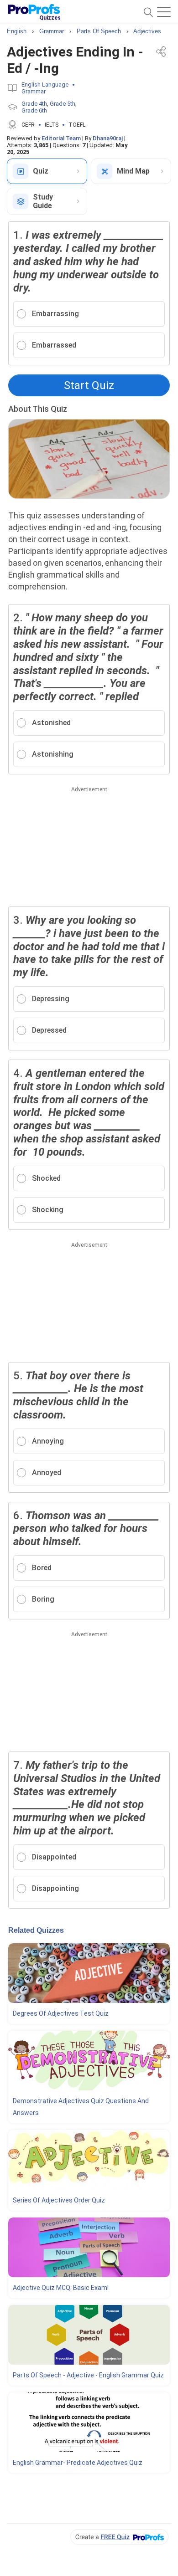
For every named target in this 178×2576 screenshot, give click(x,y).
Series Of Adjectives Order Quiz (59, 2200)
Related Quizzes (36, 1930)
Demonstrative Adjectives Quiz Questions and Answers (81, 2107)
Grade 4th (34, 104)
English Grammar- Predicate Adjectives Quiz (78, 2463)
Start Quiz (89, 385)
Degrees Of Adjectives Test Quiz (61, 2013)
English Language (45, 85)
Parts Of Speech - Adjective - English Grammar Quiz (88, 2375)
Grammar (34, 91)
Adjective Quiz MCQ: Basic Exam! (61, 2288)
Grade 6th (34, 110)
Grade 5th (63, 104)
